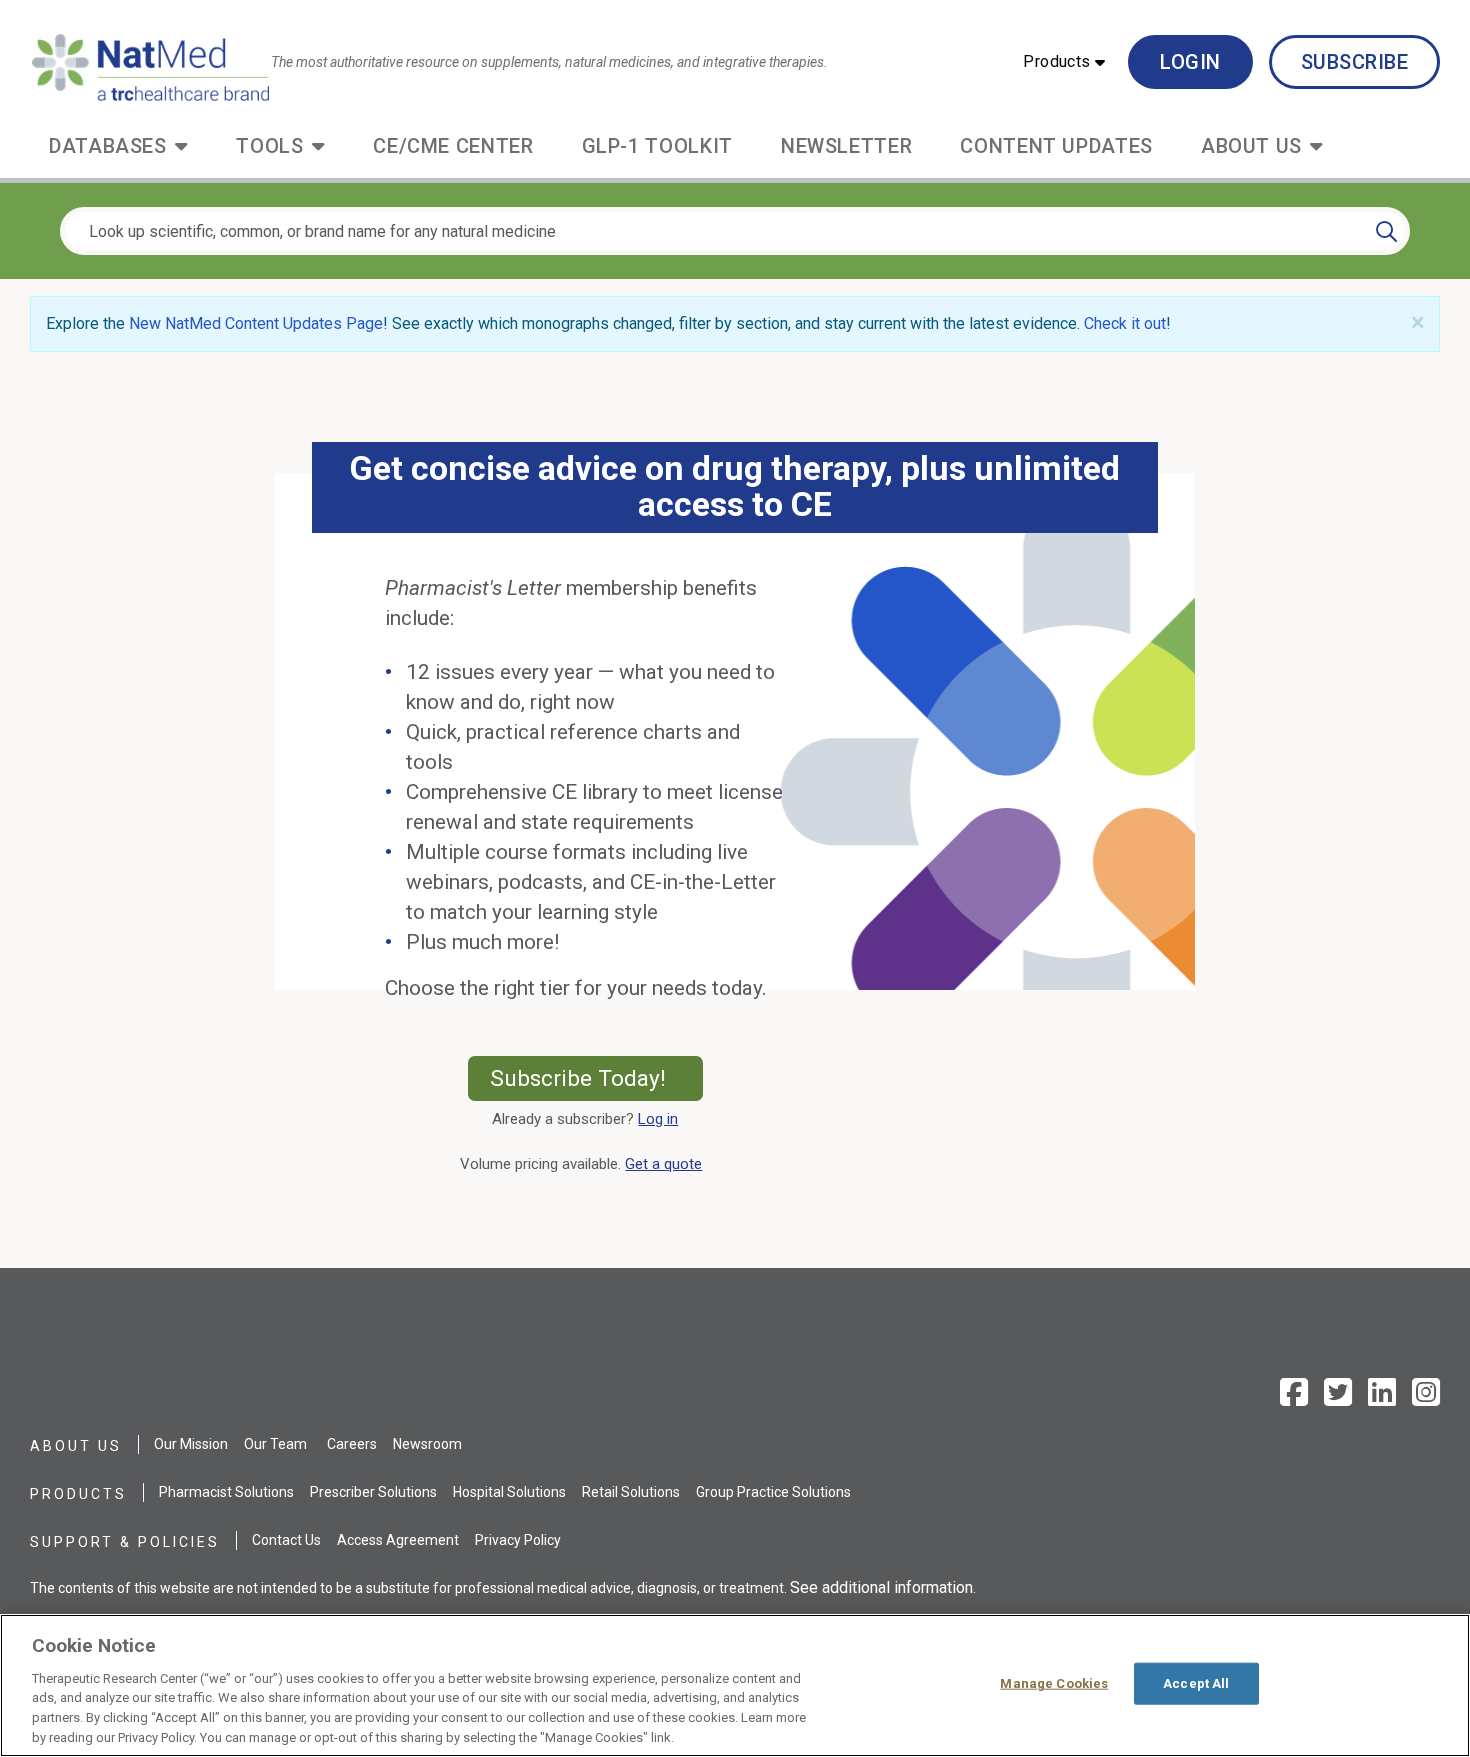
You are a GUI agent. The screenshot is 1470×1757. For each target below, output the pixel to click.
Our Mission (191, 1444)
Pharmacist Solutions (226, 1492)
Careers (352, 1444)
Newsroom (427, 1444)
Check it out (1125, 323)
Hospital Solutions (509, 1492)
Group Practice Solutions (773, 1492)
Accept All (1196, 1683)
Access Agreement (398, 1540)
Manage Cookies (1054, 1683)
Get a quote (667, 1164)
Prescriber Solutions (373, 1492)
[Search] (1386, 231)
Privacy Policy (518, 1540)
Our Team (275, 1444)
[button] (1064, 62)
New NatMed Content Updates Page (256, 323)
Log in (658, 1119)
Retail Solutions (631, 1492)
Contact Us (286, 1540)
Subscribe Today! (596, 1078)
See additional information (881, 1587)
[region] (735, 1685)
